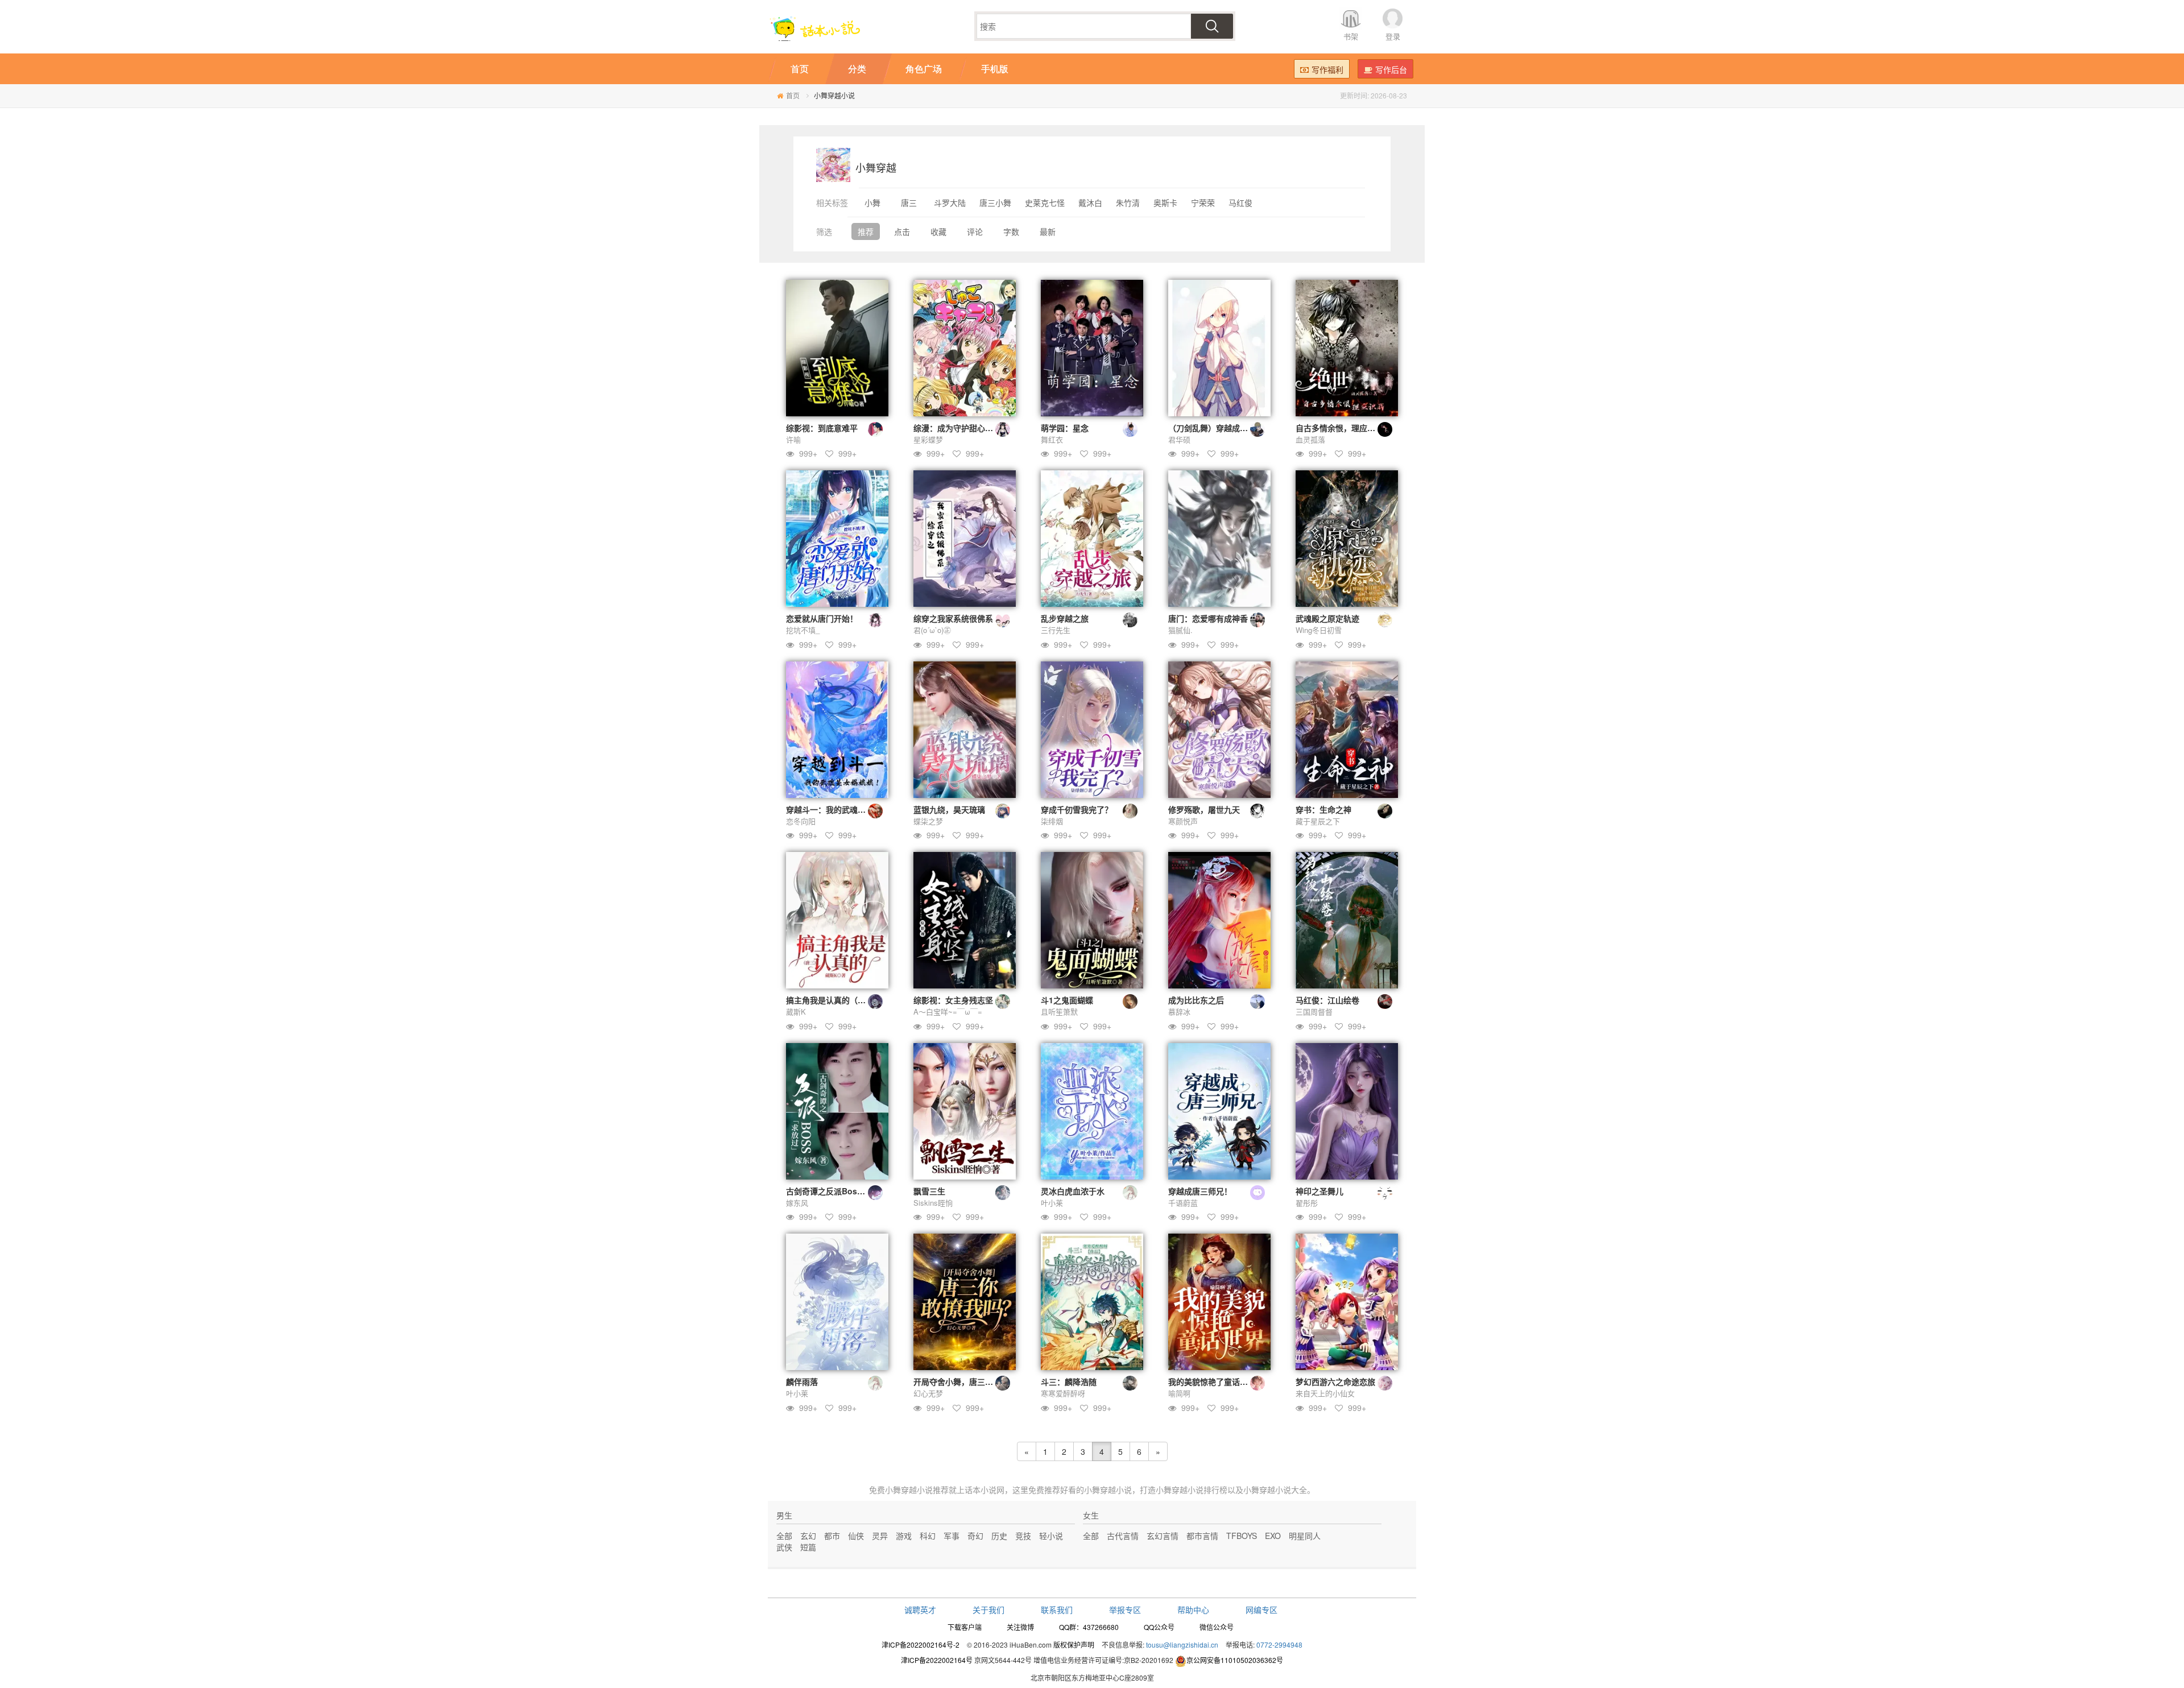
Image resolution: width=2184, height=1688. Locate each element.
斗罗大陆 (950, 202)
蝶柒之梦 (928, 821)
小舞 (872, 202)
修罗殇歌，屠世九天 (1204, 809)
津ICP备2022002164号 (937, 1660)
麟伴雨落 (802, 1381)
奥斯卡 (1165, 202)
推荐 (866, 231)
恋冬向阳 (801, 821)
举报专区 (1125, 1610)
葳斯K (796, 1011)
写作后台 (1391, 69)
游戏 (904, 1536)
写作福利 (1327, 69)
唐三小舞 (995, 202)
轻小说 (1051, 1536)
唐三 (909, 202)
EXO (1273, 1536)
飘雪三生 (929, 1191)
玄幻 (808, 1536)
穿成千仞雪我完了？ (1077, 809)
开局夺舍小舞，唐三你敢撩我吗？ (973, 1381)
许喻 (793, 439)
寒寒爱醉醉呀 (1063, 1393)
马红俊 (1240, 202)
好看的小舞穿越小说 (1096, 1490)
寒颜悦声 (1183, 821)
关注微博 (1020, 1627)
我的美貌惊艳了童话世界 (1212, 1381)
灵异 (880, 1536)
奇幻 (975, 1536)
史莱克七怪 (1045, 202)
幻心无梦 (928, 1393)
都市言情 (1202, 1536)
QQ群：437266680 (1089, 1627)
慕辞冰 (1179, 1011)
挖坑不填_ (803, 630)
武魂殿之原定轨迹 (1327, 618)
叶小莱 (1052, 1203)
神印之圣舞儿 (1319, 1191)
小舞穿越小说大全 (1275, 1490)
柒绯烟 (1052, 821)
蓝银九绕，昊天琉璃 (949, 809)
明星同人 (1305, 1536)
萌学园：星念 (1065, 428)
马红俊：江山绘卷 (1327, 1000)
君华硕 (1179, 439)
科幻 (928, 1536)
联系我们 (1057, 1610)
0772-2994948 (1279, 1644)
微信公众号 (1217, 1627)
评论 (975, 231)
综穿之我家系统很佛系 (953, 618)
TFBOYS (1242, 1536)
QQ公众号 (1159, 1627)
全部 (784, 1536)
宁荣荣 (1203, 202)
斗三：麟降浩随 (1069, 1381)
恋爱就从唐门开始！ (822, 618)
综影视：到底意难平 (822, 428)
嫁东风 (797, 1203)
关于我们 (988, 1610)
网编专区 (1261, 1610)
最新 (1048, 231)
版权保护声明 (1074, 1644)
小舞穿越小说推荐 (917, 1490)
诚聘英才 (920, 1610)
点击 (902, 231)
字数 (1011, 231)
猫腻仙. (1180, 630)
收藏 (938, 231)
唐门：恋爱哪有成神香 (1208, 618)
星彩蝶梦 (928, 439)
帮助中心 (1193, 1610)
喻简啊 (1179, 1393)
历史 (999, 1536)
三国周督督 (1314, 1011)
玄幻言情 (1163, 1536)
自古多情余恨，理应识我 (1339, 428)
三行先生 (1056, 630)
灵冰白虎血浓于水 (1073, 1191)
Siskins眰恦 (933, 1203)
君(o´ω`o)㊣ (932, 630)
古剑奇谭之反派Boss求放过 (836, 1191)
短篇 (808, 1547)
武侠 (784, 1547)
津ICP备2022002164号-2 (921, 1644)
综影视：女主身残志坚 (953, 1000)
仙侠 (856, 1536)
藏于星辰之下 (1318, 821)
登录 (1393, 36)
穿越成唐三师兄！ (1200, 1191)
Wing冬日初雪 (1319, 630)
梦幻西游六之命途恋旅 (1335, 1381)
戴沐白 (1090, 202)
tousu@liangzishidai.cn (1182, 1644)
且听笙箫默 (1059, 1011)
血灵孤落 (1310, 439)
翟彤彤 (1307, 1203)
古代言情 (1123, 1536)
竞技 (1023, 1536)
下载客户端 (965, 1627)
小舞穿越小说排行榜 (1192, 1490)
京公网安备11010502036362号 (1235, 1660)
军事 (952, 1536)
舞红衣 (1052, 439)
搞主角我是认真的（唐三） (834, 1000)
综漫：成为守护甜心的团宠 (961, 428)
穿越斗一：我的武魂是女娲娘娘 (842, 809)
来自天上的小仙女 (1325, 1393)
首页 (793, 95)
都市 (832, 1536)
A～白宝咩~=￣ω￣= (948, 1011)
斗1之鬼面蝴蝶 (1067, 1000)
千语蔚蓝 (1183, 1203)
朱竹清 (1128, 202)
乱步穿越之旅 (1065, 618)
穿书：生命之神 (1323, 809)
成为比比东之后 (1196, 1000)
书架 (1351, 36)
